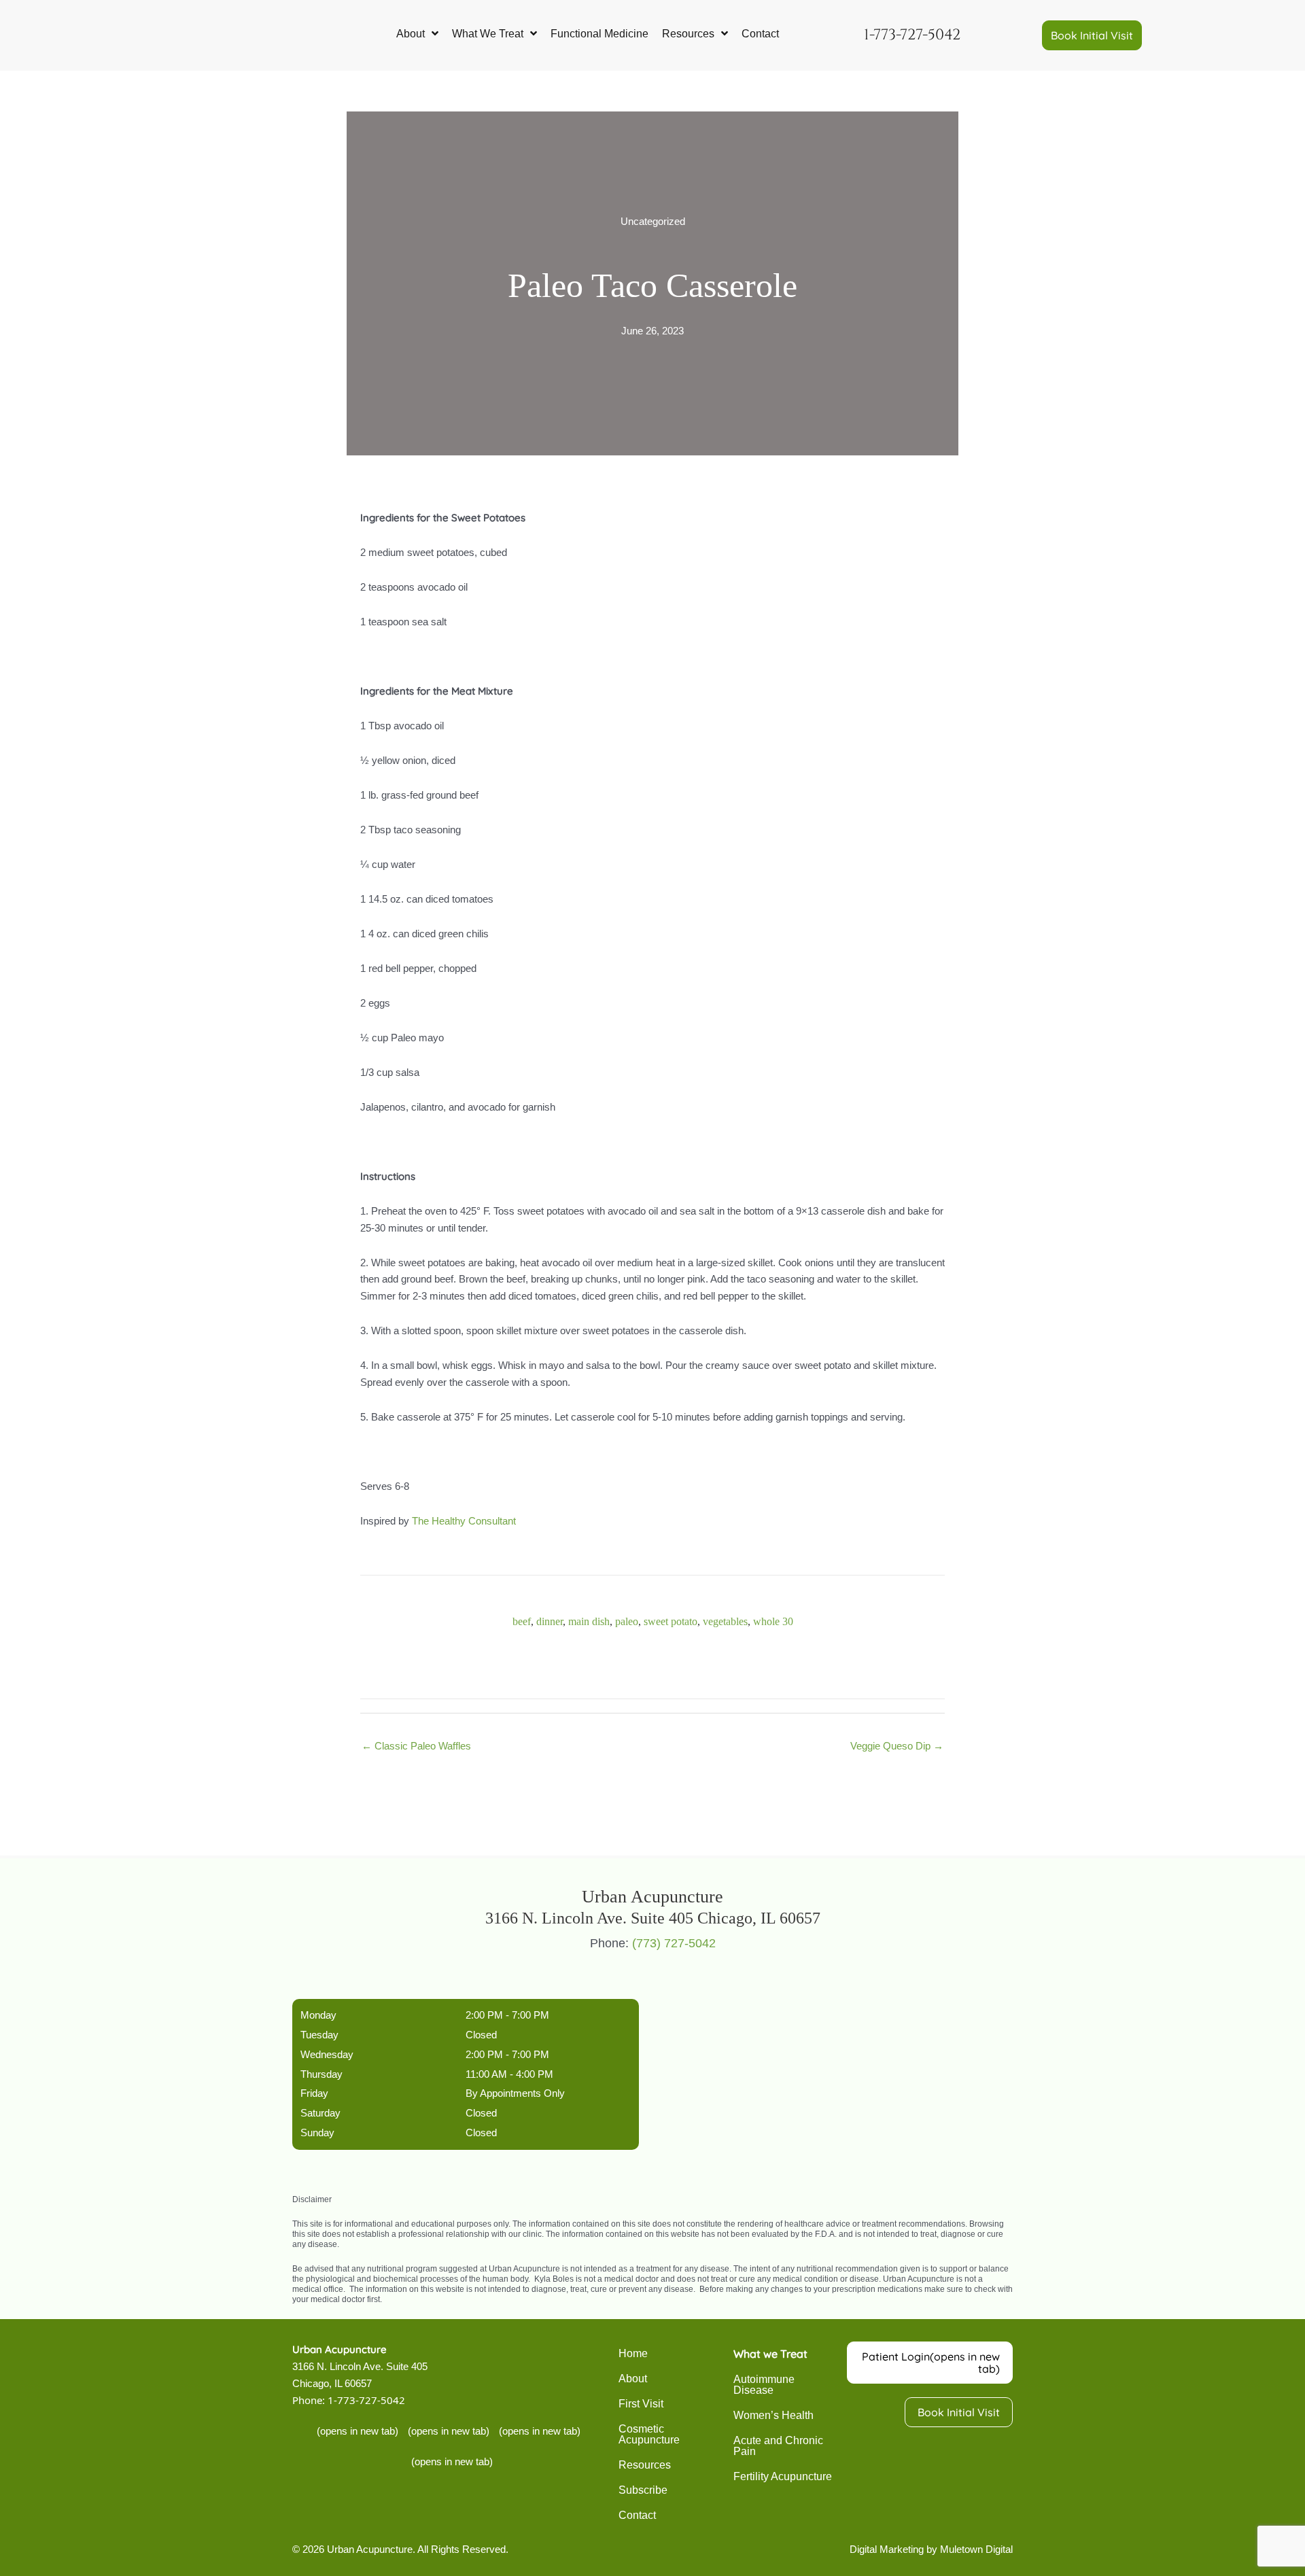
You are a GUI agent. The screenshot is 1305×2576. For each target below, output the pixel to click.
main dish (589, 1621)
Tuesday (319, 2035)
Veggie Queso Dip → (897, 1746)
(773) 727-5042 (674, 1943)
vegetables (725, 1621)
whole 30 (773, 1621)
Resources (645, 2465)
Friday (314, 2093)
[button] (1092, 35)
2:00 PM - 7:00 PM (507, 2015)
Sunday (317, 2133)
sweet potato (671, 1621)
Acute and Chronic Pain (778, 2446)
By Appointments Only (515, 2093)
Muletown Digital (976, 2549)
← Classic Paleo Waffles (416, 1746)
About (633, 2379)
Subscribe (643, 2490)
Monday (318, 2015)
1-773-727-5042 (366, 2400)
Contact (637, 2515)
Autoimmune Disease (764, 2385)
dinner (550, 1621)
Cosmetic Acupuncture (649, 2434)
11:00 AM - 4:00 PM (509, 2074)
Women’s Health (773, 2415)
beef (522, 1621)
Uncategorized (653, 221)
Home (633, 2353)
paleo (627, 1621)
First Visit (641, 2404)
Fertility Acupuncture (783, 2476)
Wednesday (327, 2054)
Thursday (321, 2074)
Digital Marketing (887, 2549)
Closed (481, 2035)
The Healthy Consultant (464, 1521)
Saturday (320, 2113)
